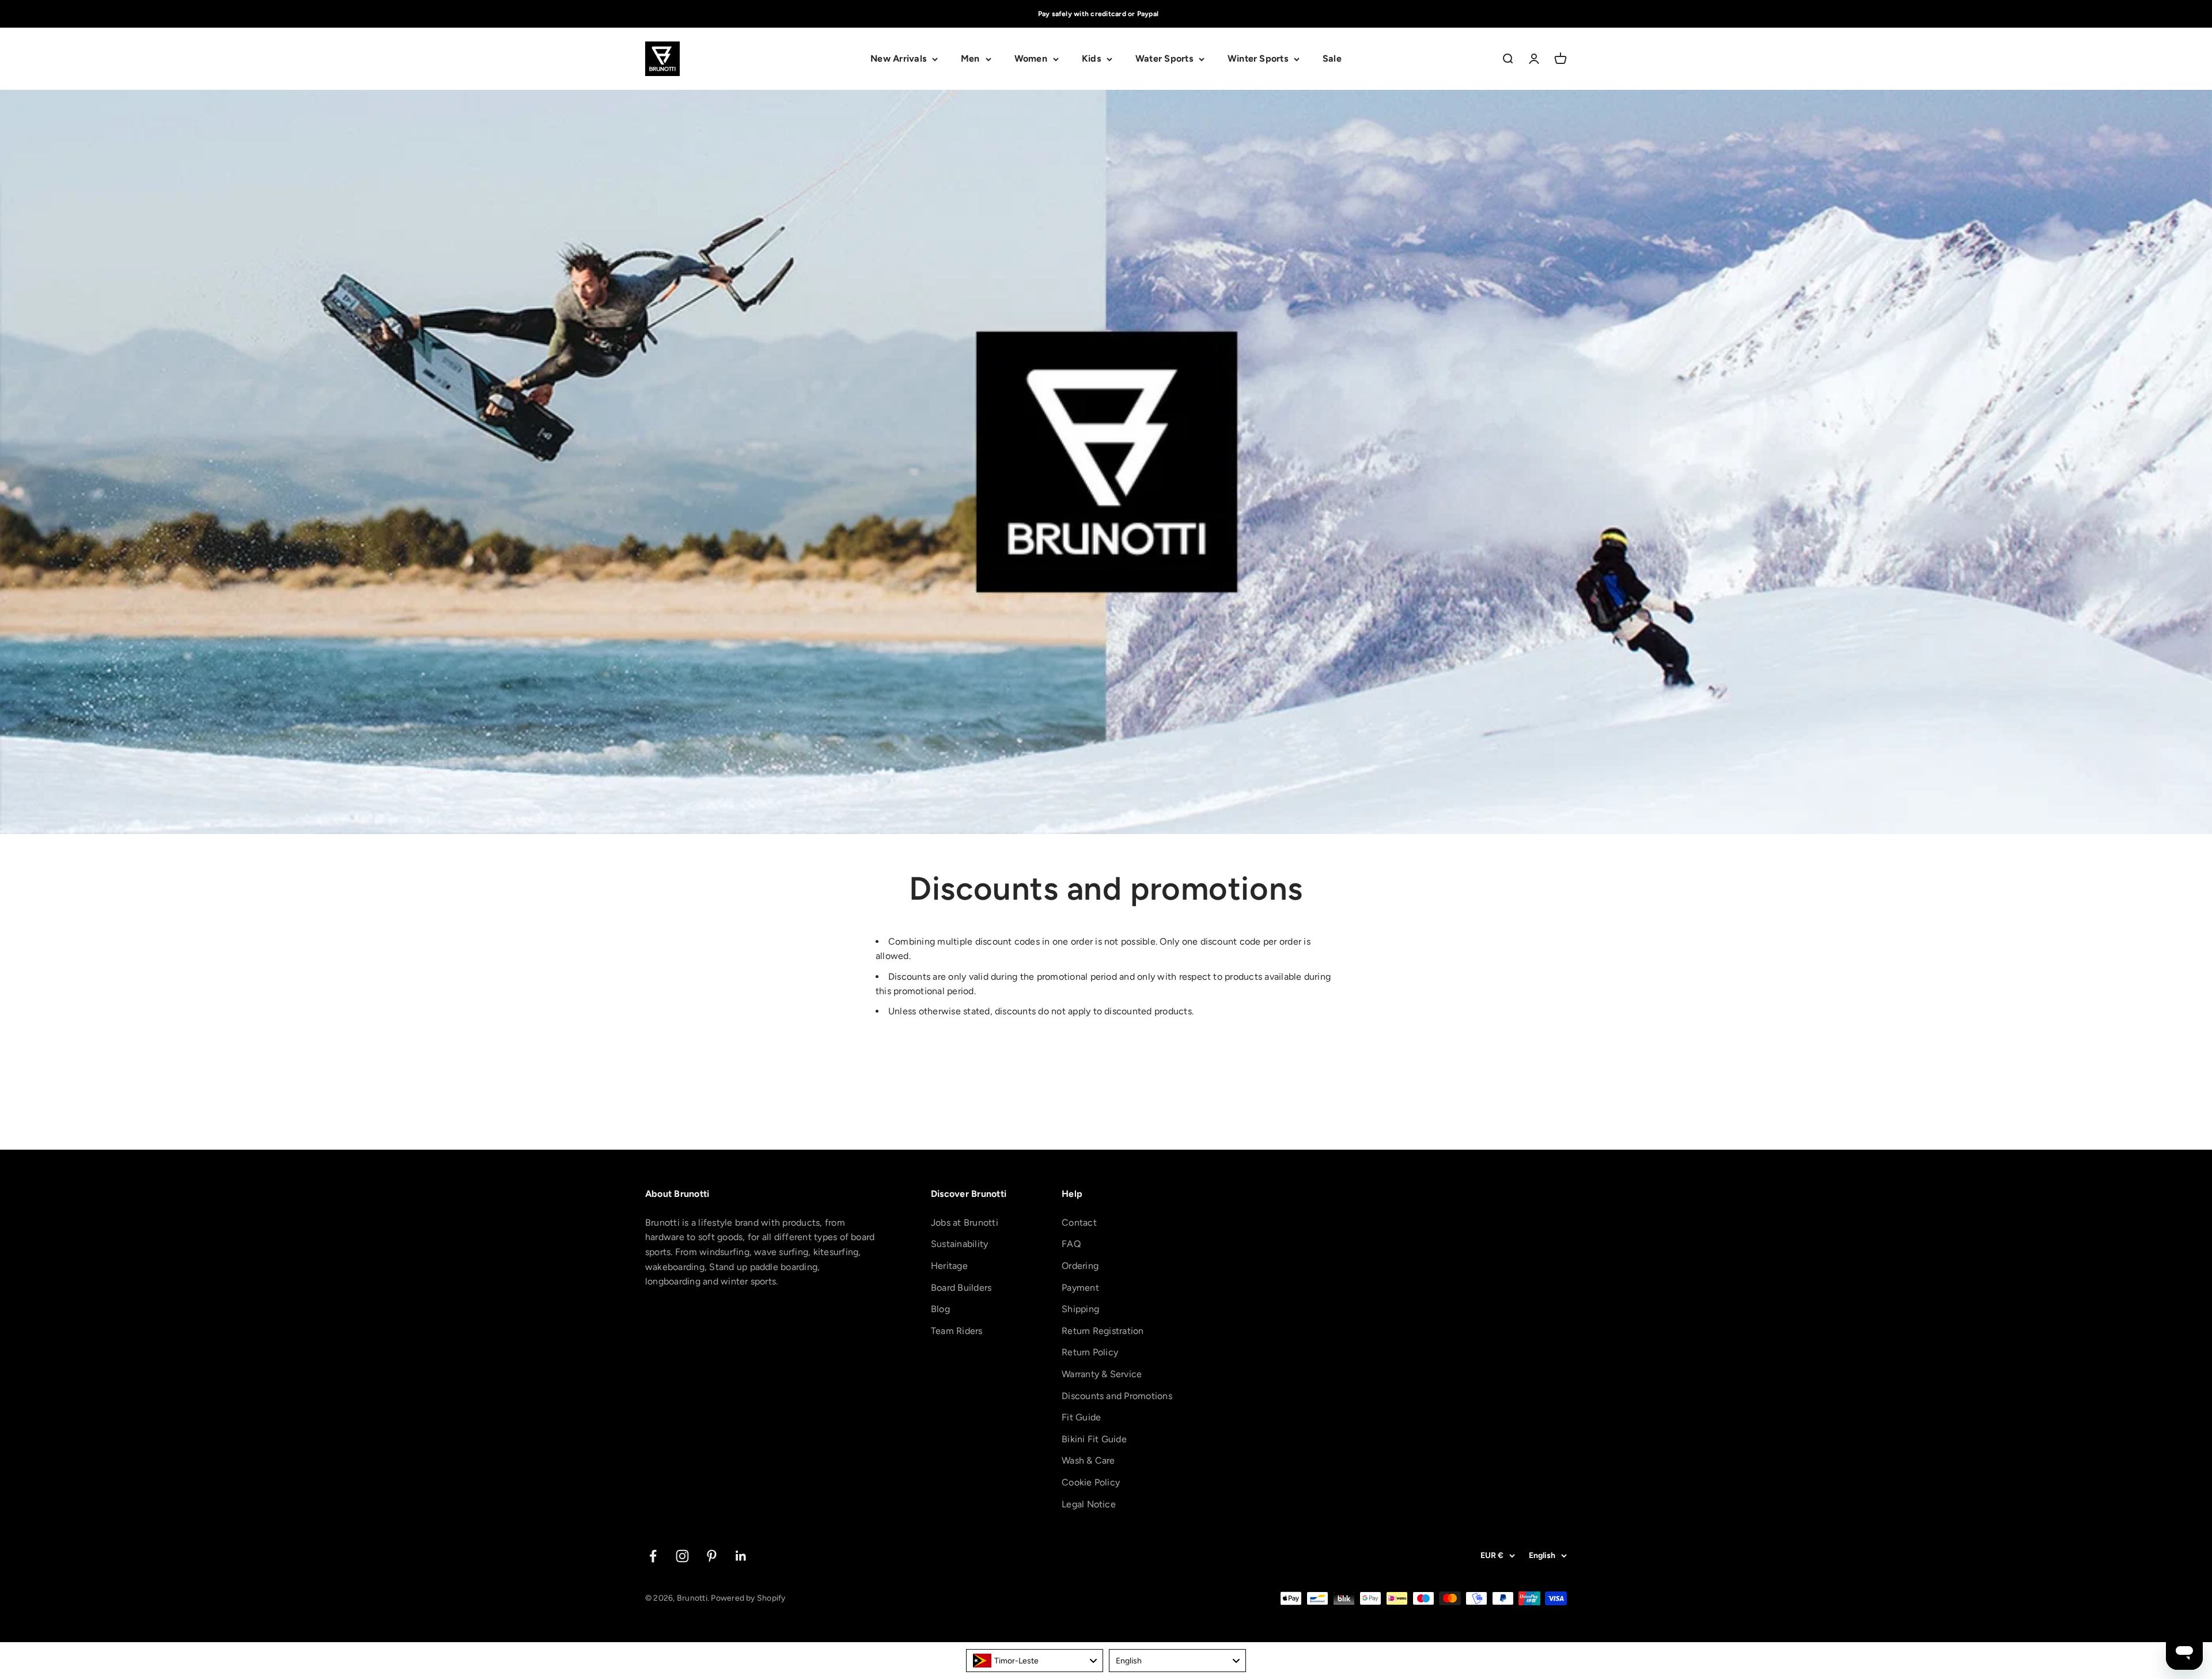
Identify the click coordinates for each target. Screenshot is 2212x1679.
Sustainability (959, 1244)
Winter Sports (1258, 59)
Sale (1332, 59)
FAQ (1071, 1244)
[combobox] (1035, 1661)
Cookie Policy (1091, 1482)
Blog (940, 1309)
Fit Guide (1081, 1417)
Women (1031, 59)
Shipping (1080, 1309)
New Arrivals (898, 59)
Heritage (949, 1266)
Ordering (1080, 1266)
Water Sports (1164, 59)
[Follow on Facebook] (653, 1556)
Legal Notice (1089, 1504)
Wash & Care (1088, 1460)
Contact (1079, 1223)
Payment (1080, 1288)
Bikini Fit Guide (1094, 1439)
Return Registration (1103, 1331)
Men (970, 59)
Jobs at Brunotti (965, 1223)
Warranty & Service (1102, 1374)
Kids (1091, 59)
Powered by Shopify (748, 1598)
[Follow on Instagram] (682, 1556)
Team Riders (957, 1331)
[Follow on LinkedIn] (741, 1556)
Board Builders (961, 1288)
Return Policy (1090, 1352)
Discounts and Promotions (1117, 1396)
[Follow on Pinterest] (712, 1556)
